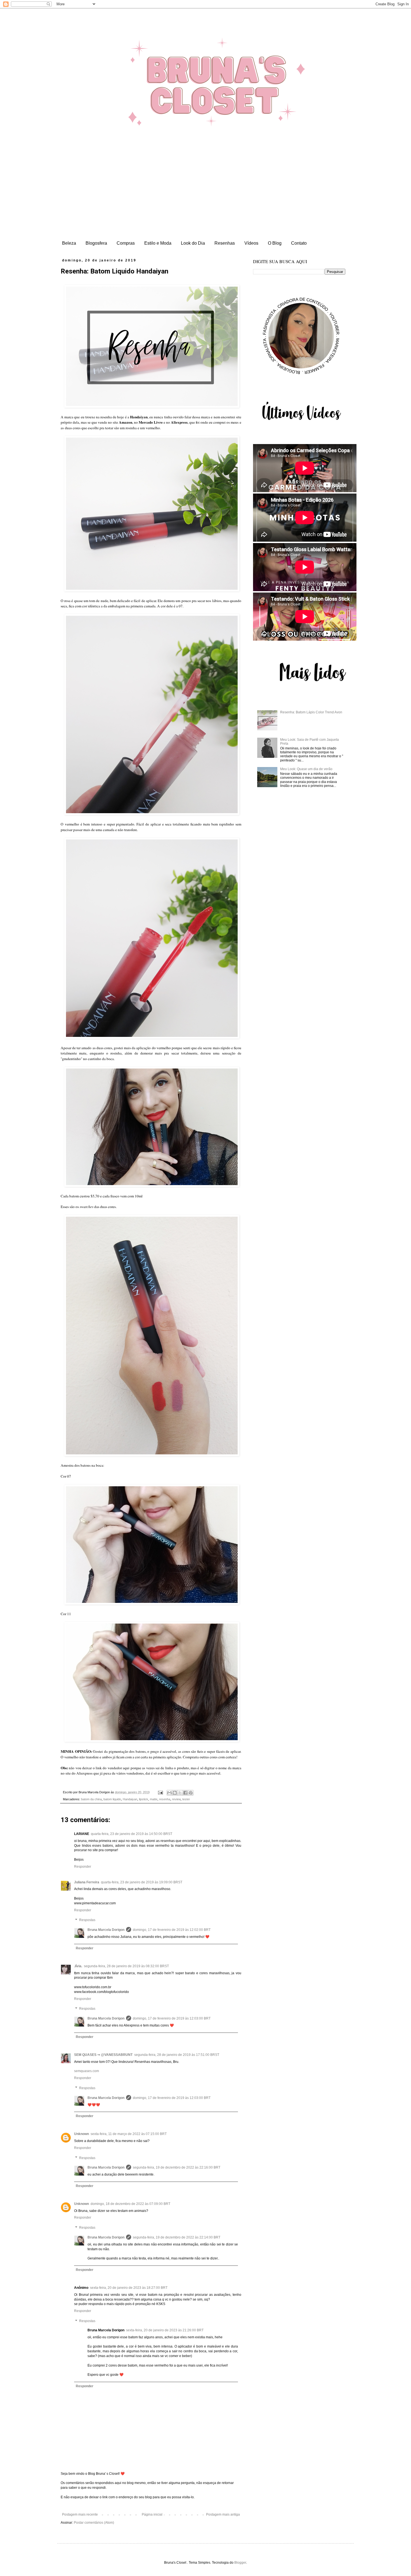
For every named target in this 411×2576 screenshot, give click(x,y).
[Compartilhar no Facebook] (185, 1793)
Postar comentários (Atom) (94, 2523)
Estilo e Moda (158, 243)
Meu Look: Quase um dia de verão (306, 769)
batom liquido (112, 1799)
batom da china (91, 1799)
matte (154, 1799)
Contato (299, 243)
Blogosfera (96, 243)
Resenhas (225, 243)
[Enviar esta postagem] (160, 1792)
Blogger (240, 2563)
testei (186, 1799)
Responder (83, 1867)
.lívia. (78, 1966)
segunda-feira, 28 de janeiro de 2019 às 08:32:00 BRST (126, 1966)
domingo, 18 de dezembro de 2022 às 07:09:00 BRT (130, 2204)
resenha (165, 1799)
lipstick (144, 1799)
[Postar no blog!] (175, 1793)
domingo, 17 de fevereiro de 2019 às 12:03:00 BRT (172, 2018)
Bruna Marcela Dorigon (106, 1930)
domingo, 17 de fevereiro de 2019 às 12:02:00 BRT (172, 1930)
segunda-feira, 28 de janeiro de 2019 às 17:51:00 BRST (177, 2055)
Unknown (82, 2134)
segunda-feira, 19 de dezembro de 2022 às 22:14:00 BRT (177, 2237)
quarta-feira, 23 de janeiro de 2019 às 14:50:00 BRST (132, 1834)
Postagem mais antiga (223, 2514)
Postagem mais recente (80, 2514)
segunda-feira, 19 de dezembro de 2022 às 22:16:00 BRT (177, 2167)
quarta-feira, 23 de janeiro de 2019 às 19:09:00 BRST (142, 1882)
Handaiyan (130, 1799)
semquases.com (87, 2071)
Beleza (69, 243)
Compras (126, 243)
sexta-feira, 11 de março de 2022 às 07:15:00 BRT (129, 2134)
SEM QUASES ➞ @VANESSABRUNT (103, 2055)
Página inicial (152, 2514)
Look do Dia (193, 243)
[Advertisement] (206, 196)
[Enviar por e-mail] (169, 1793)
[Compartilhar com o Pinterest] (191, 1793)
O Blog (275, 243)
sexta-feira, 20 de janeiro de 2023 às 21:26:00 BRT (165, 2330)
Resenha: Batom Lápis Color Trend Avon (311, 712)
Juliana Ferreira (87, 1882)
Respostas (87, 1920)
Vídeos (251, 243)
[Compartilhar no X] (180, 1793)
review (176, 1799)
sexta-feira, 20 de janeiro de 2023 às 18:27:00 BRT (129, 2288)
